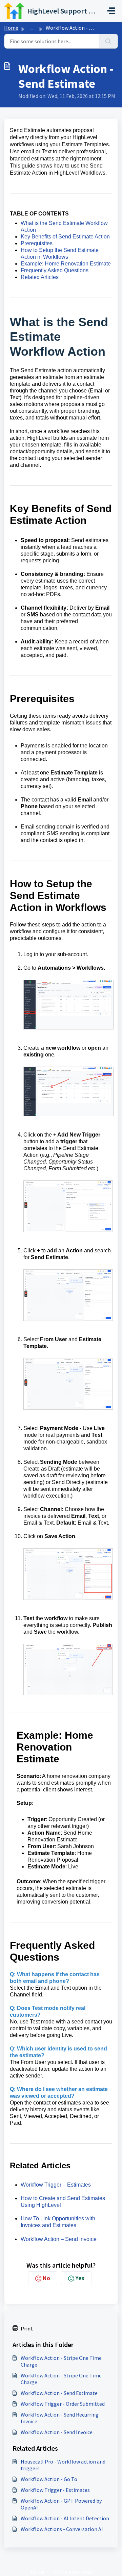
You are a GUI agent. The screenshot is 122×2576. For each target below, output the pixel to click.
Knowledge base (73, 2572)
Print (27, 2328)
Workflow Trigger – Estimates (56, 2185)
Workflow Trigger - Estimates (55, 2490)
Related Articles (40, 277)
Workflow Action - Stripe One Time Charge (61, 2361)
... (32, 28)
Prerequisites (37, 243)
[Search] (108, 41)
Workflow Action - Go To (49, 2479)
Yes (80, 2278)
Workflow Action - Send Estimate (59, 2393)
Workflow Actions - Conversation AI (62, 2529)
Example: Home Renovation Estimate (66, 264)
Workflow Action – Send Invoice (59, 2239)
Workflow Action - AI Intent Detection (65, 2518)
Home (11, 28)
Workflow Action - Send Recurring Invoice (60, 2418)
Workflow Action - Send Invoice (57, 2432)
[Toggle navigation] (111, 11)
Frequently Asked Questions (55, 270)
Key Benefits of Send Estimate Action (65, 237)
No (46, 2278)
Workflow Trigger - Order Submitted (63, 2404)
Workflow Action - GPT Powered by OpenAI (61, 2504)
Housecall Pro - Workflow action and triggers (63, 2465)
